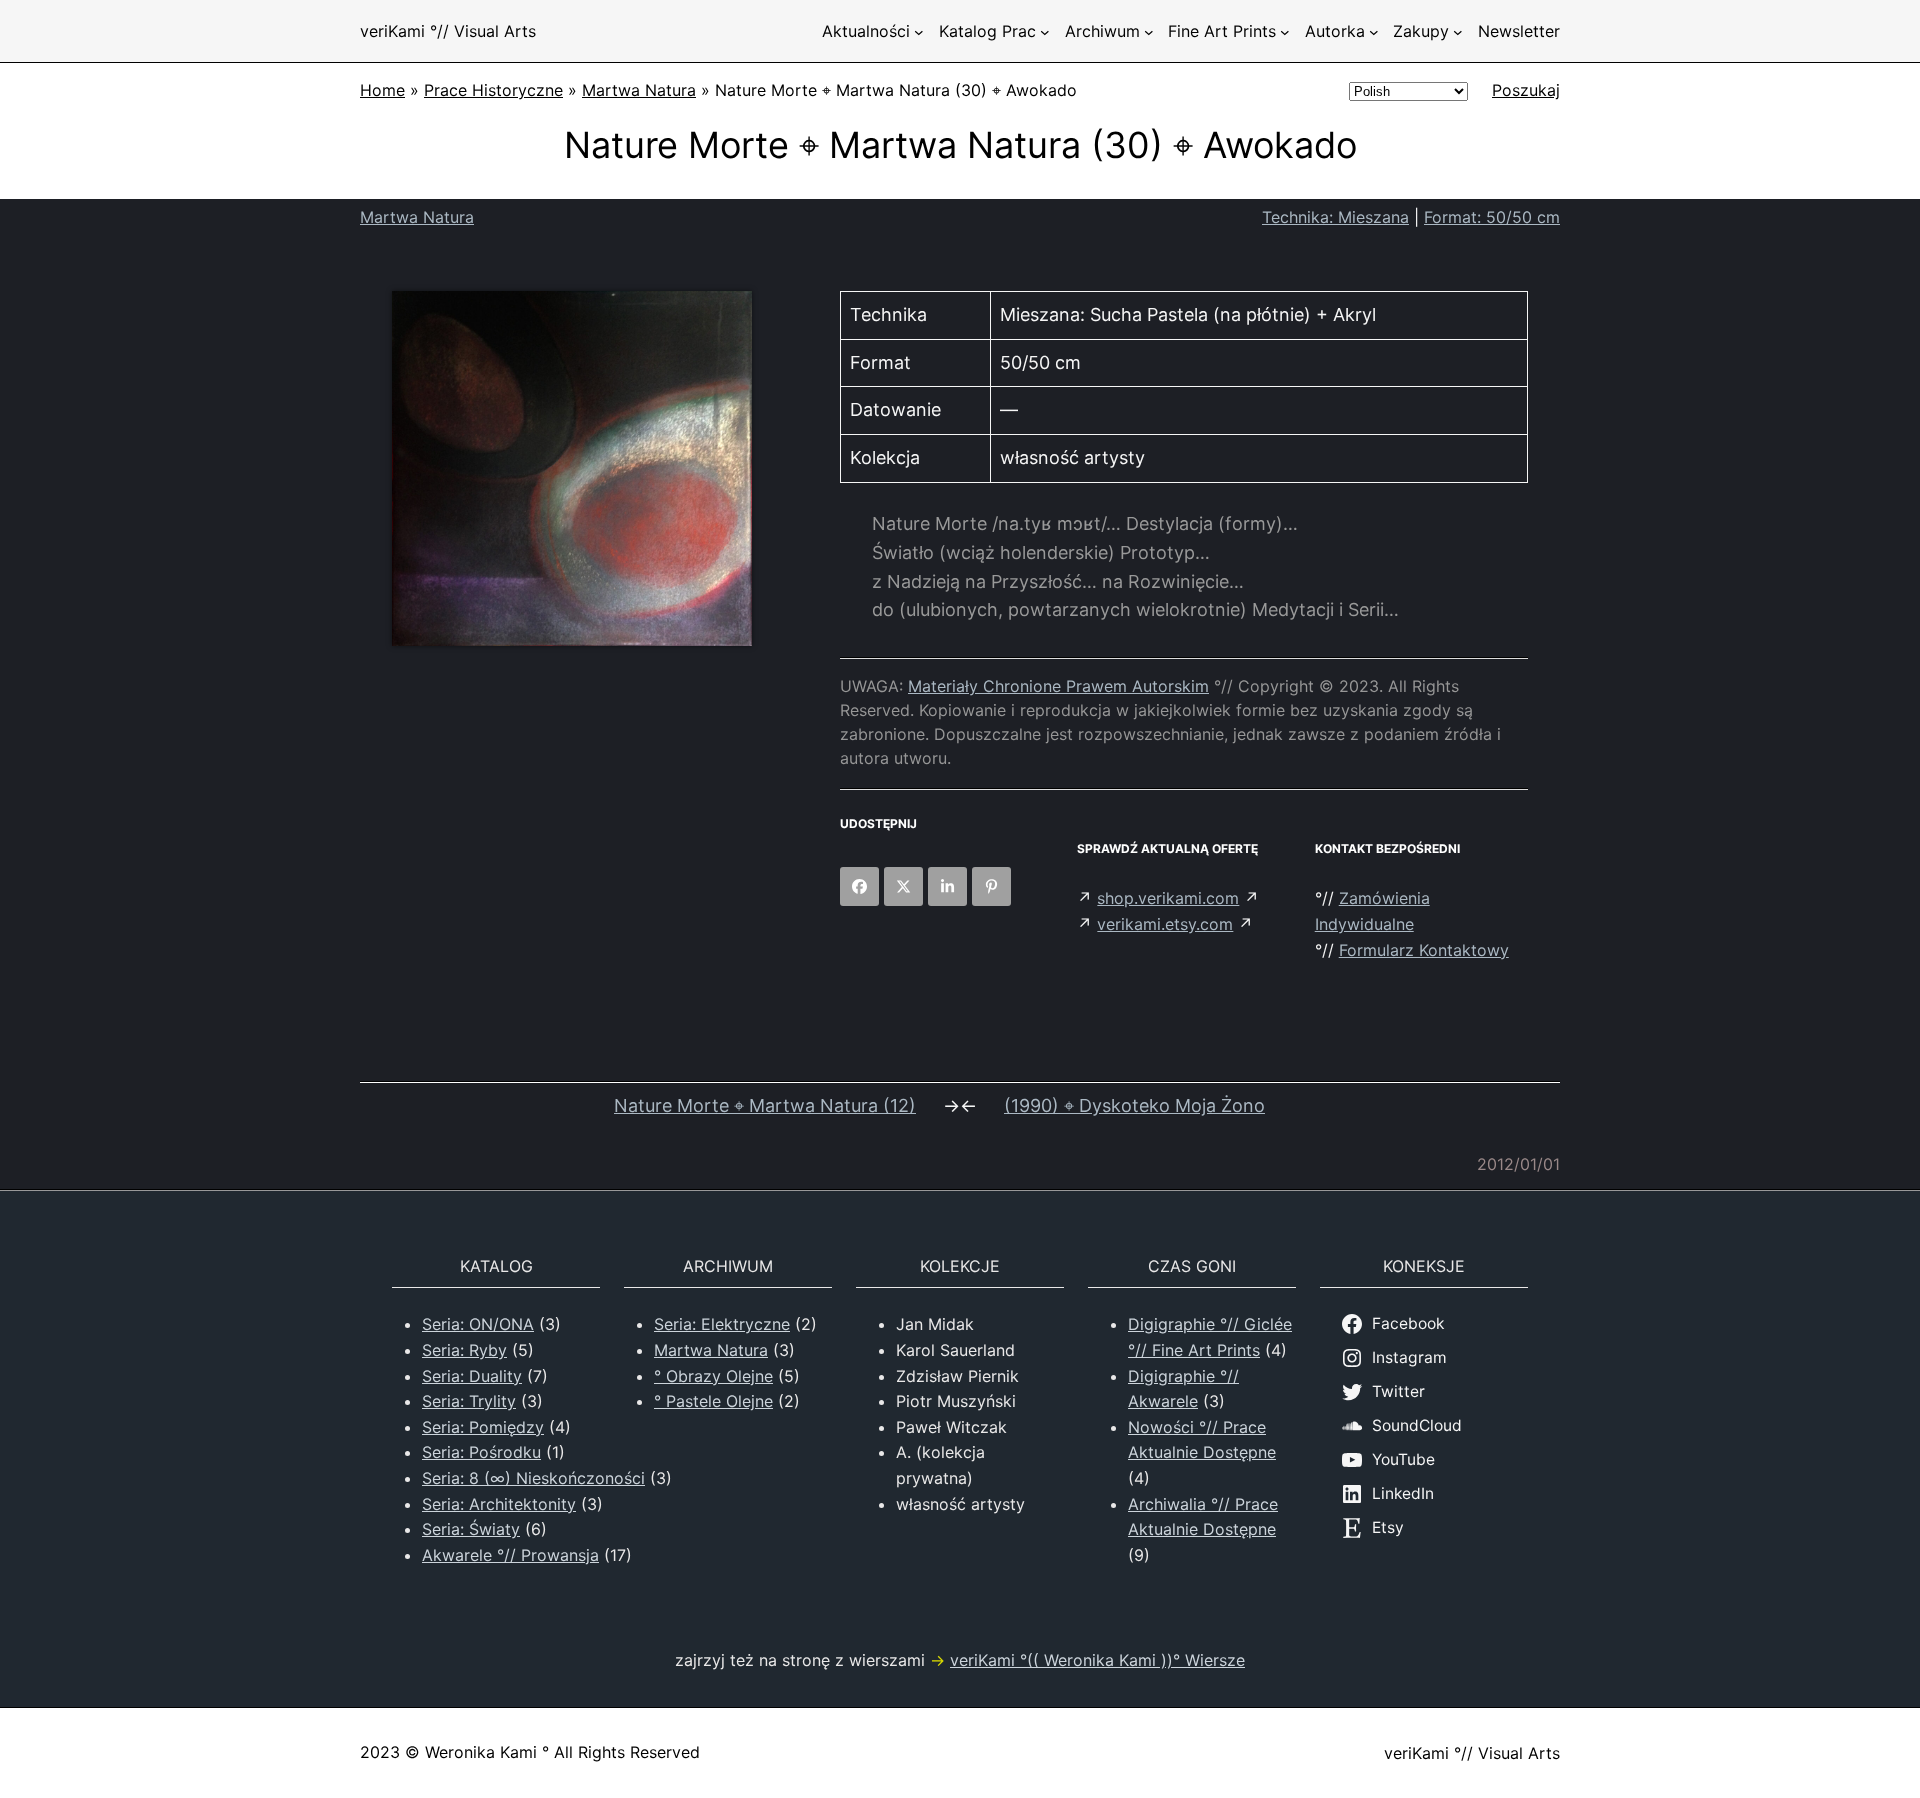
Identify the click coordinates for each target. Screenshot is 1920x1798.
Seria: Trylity (469, 1401)
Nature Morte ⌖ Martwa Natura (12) (765, 1105)
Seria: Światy (471, 1529)
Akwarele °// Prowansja (510, 1555)
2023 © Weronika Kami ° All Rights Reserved (530, 1752)
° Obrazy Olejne (713, 1376)
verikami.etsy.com (1165, 924)
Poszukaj (1526, 90)
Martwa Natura (639, 90)
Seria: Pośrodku (481, 1452)
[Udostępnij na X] (903, 886)
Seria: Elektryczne (722, 1324)
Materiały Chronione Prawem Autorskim (1058, 686)
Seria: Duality (472, 1376)
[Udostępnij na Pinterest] (991, 886)
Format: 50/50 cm (1492, 217)
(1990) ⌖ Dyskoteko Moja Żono (1134, 1105)
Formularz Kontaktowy (1424, 950)
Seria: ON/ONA (478, 1324)
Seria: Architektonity (499, 1504)
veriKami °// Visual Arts (448, 31)
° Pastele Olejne (713, 1401)
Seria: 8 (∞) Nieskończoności (533, 1478)
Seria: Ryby (464, 1350)
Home (382, 90)
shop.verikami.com (1168, 898)
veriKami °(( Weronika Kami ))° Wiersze (1097, 1660)
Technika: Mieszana (1335, 217)
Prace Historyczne (493, 90)
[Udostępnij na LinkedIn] (947, 886)
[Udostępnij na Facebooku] (859, 886)
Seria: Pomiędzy (483, 1427)
